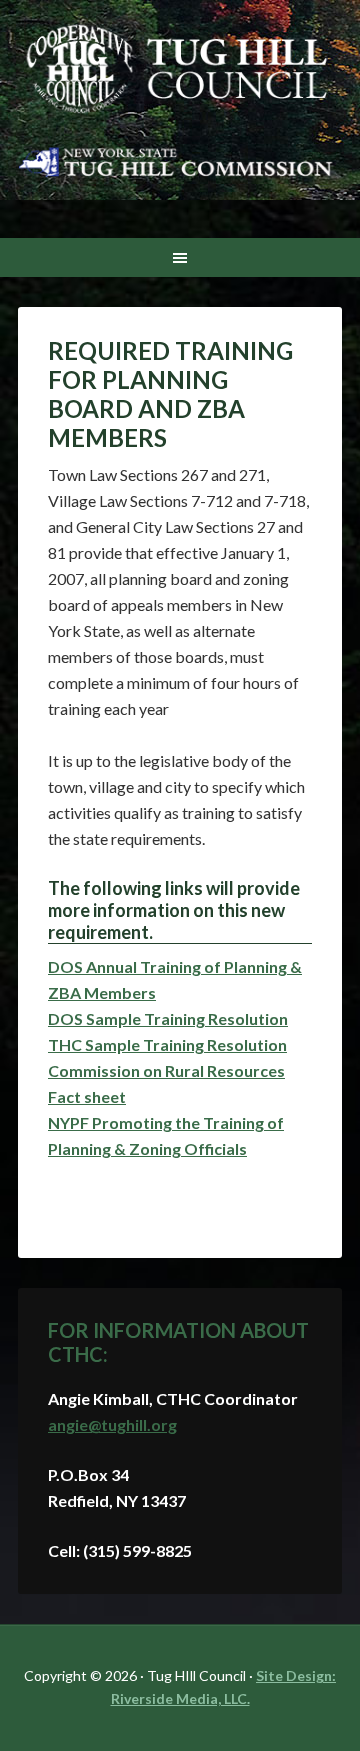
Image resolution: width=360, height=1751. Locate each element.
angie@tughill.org (112, 1424)
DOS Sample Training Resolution (168, 1018)
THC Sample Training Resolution (167, 1044)
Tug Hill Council (180, 70)
